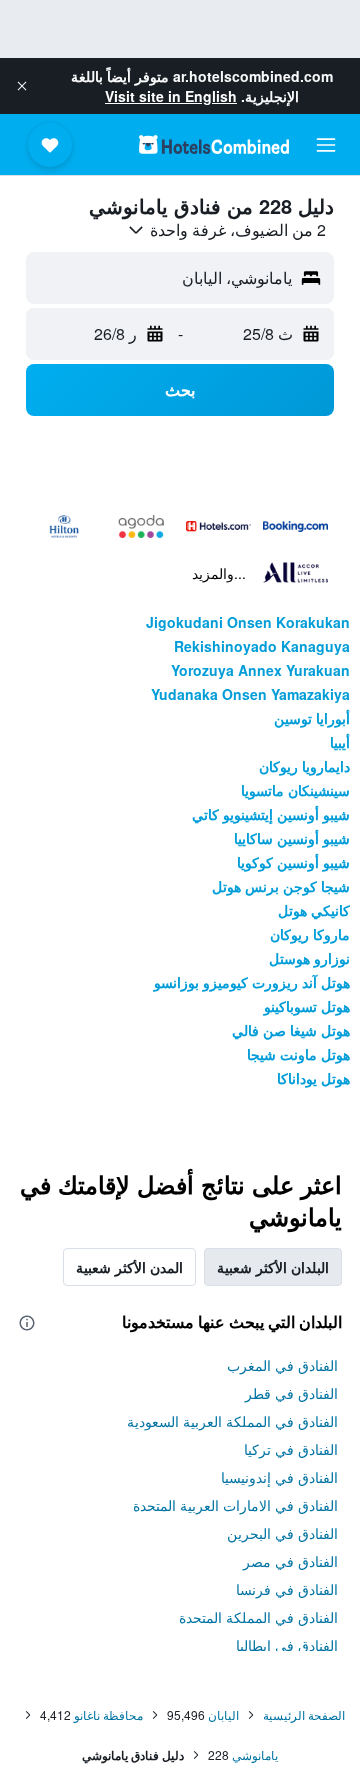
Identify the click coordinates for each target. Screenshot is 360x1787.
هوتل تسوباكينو (307, 1006)
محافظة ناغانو (108, 1714)
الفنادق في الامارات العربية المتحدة (235, 1505)
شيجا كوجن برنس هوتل (281, 886)
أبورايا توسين (312, 718)
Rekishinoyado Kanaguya (262, 646)
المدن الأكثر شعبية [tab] (129, 1267)
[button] (22, 86)
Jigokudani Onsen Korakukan (248, 622)
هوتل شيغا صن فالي (291, 1030)
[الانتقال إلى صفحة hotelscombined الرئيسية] (214, 144)
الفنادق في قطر (291, 1393)
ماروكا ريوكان (310, 934)
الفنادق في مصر (290, 1561)
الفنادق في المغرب (282, 1365)
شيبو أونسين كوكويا (293, 862)
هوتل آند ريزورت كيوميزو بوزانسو (252, 982)
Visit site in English (171, 96)
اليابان (223, 1714)
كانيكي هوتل (314, 910)
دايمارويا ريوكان (304, 766)
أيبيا (340, 742)
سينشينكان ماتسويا (295, 790)
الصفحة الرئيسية (304, 1714)
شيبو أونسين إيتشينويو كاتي (271, 814)
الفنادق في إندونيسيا (279, 1477)
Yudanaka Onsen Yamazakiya (250, 694)
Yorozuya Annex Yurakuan (260, 670)
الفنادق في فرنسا (287, 1589)
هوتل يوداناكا (313, 1078)
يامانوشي (255, 1754)
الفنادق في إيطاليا (287, 1645)
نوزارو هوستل (309, 958)
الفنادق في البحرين (282, 1533)
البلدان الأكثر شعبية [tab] (273, 1267)
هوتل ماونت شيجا (298, 1054)
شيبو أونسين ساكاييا (292, 838)
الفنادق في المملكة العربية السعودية (232, 1421)
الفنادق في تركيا (291, 1449)
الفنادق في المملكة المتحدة (258, 1617)
